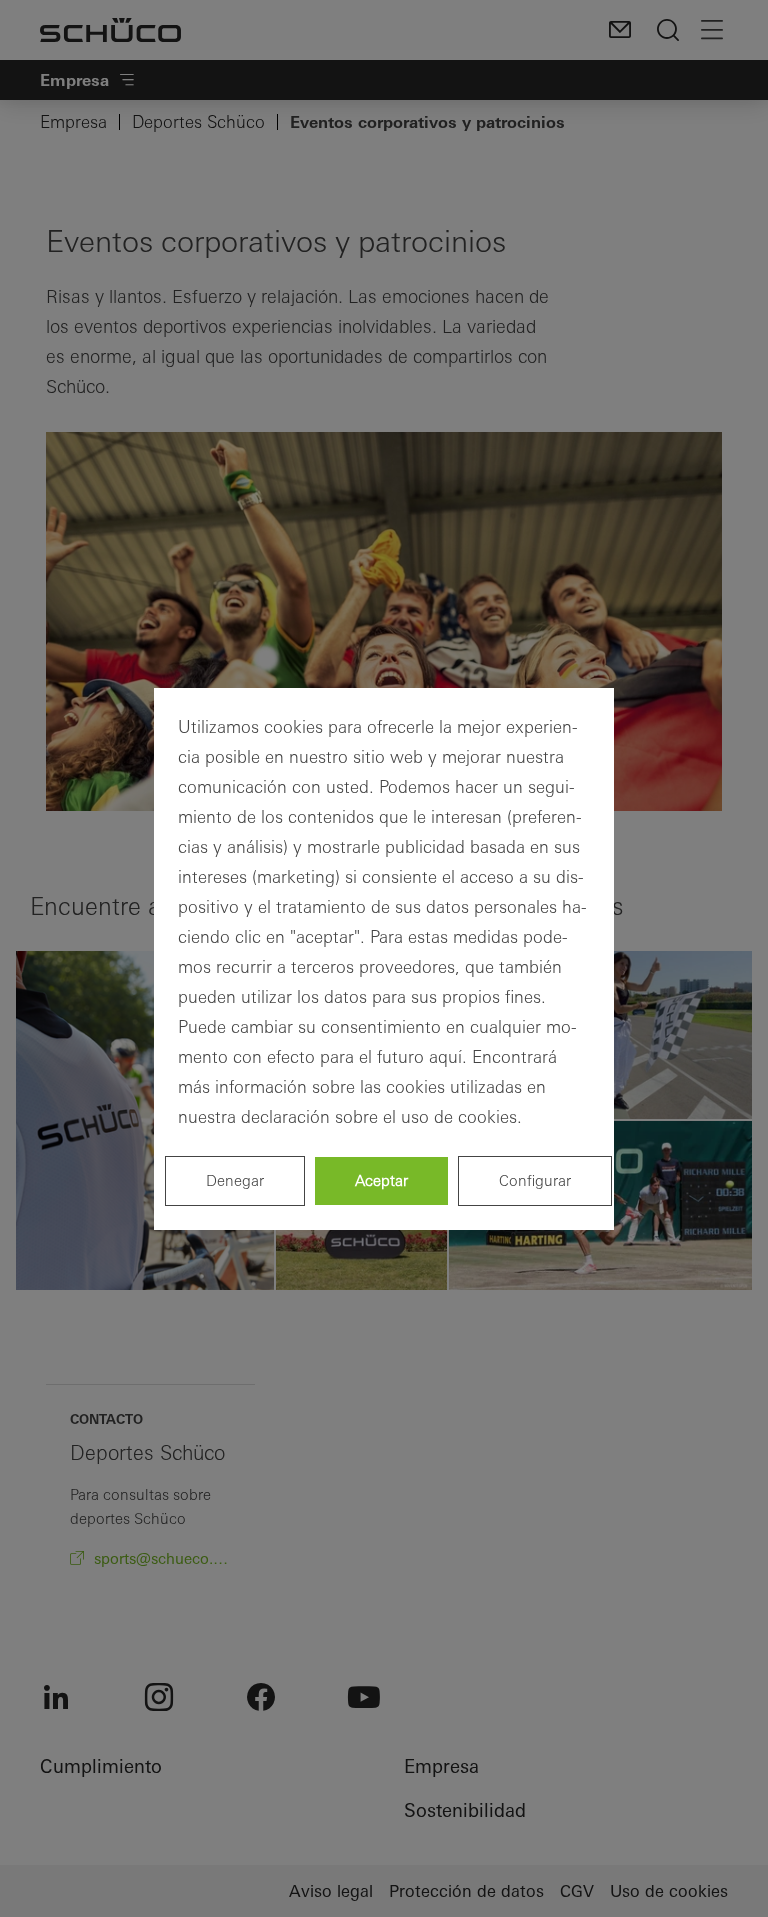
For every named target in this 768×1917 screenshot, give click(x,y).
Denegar (235, 1180)
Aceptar (381, 1180)
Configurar (535, 1180)
